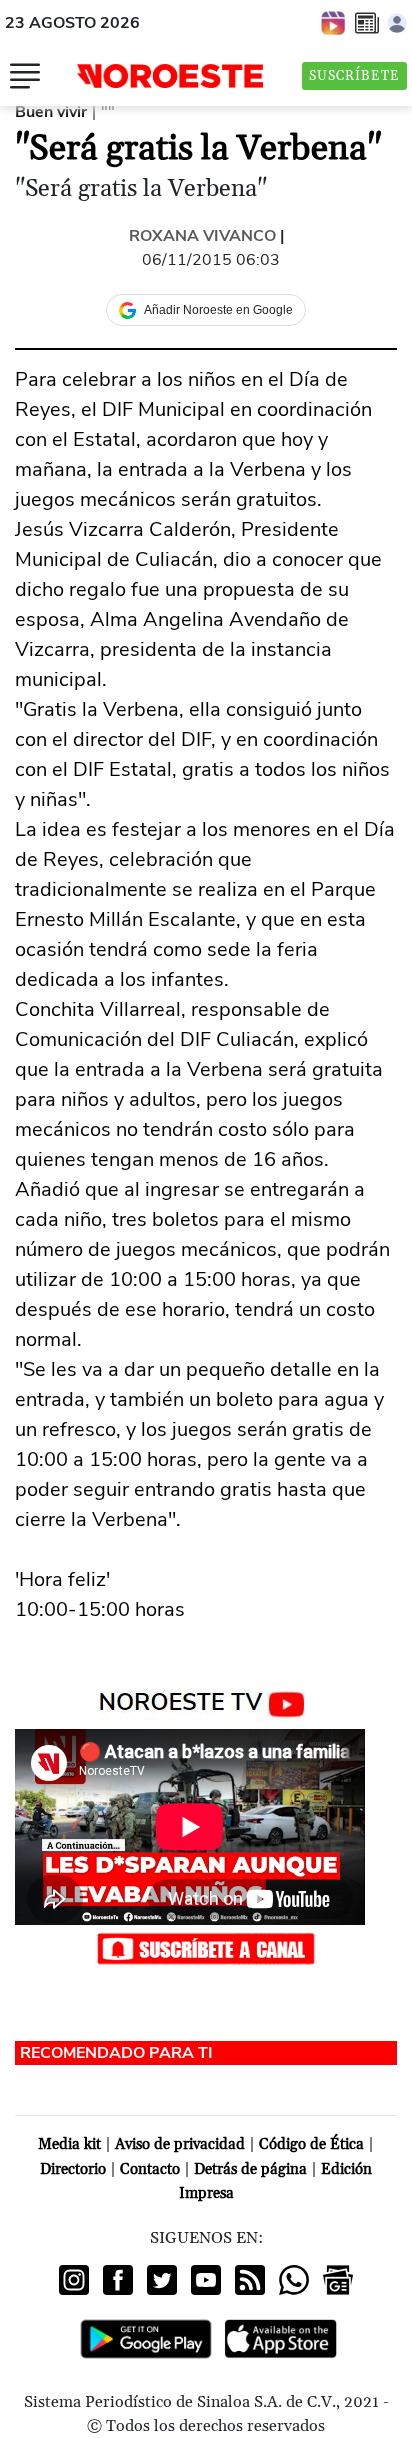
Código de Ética (311, 2144)
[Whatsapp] (294, 2280)
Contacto (150, 2169)
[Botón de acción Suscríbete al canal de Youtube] (206, 1948)
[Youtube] (206, 2280)
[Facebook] (118, 2280)
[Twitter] (162, 2280)
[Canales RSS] (250, 2280)
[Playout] (334, 22)
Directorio (73, 2169)
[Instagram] (74, 2280)
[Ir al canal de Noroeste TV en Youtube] (206, 1700)
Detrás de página (250, 2169)
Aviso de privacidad (180, 2144)
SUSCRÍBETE (354, 76)
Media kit (69, 2144)
